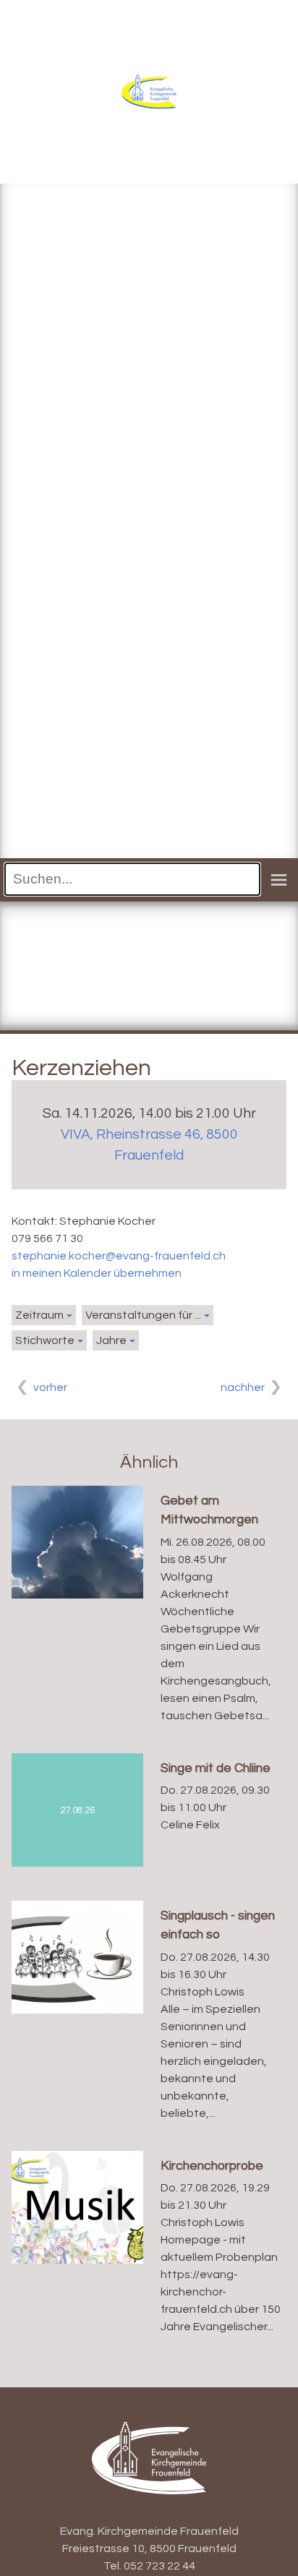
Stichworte (45, 1340)
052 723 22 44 (159, 2566)
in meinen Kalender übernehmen (97, 1273)
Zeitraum (39, 1315)
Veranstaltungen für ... (143, 1315)
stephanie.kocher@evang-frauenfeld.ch (119, 1256)
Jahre (111, 1340)
